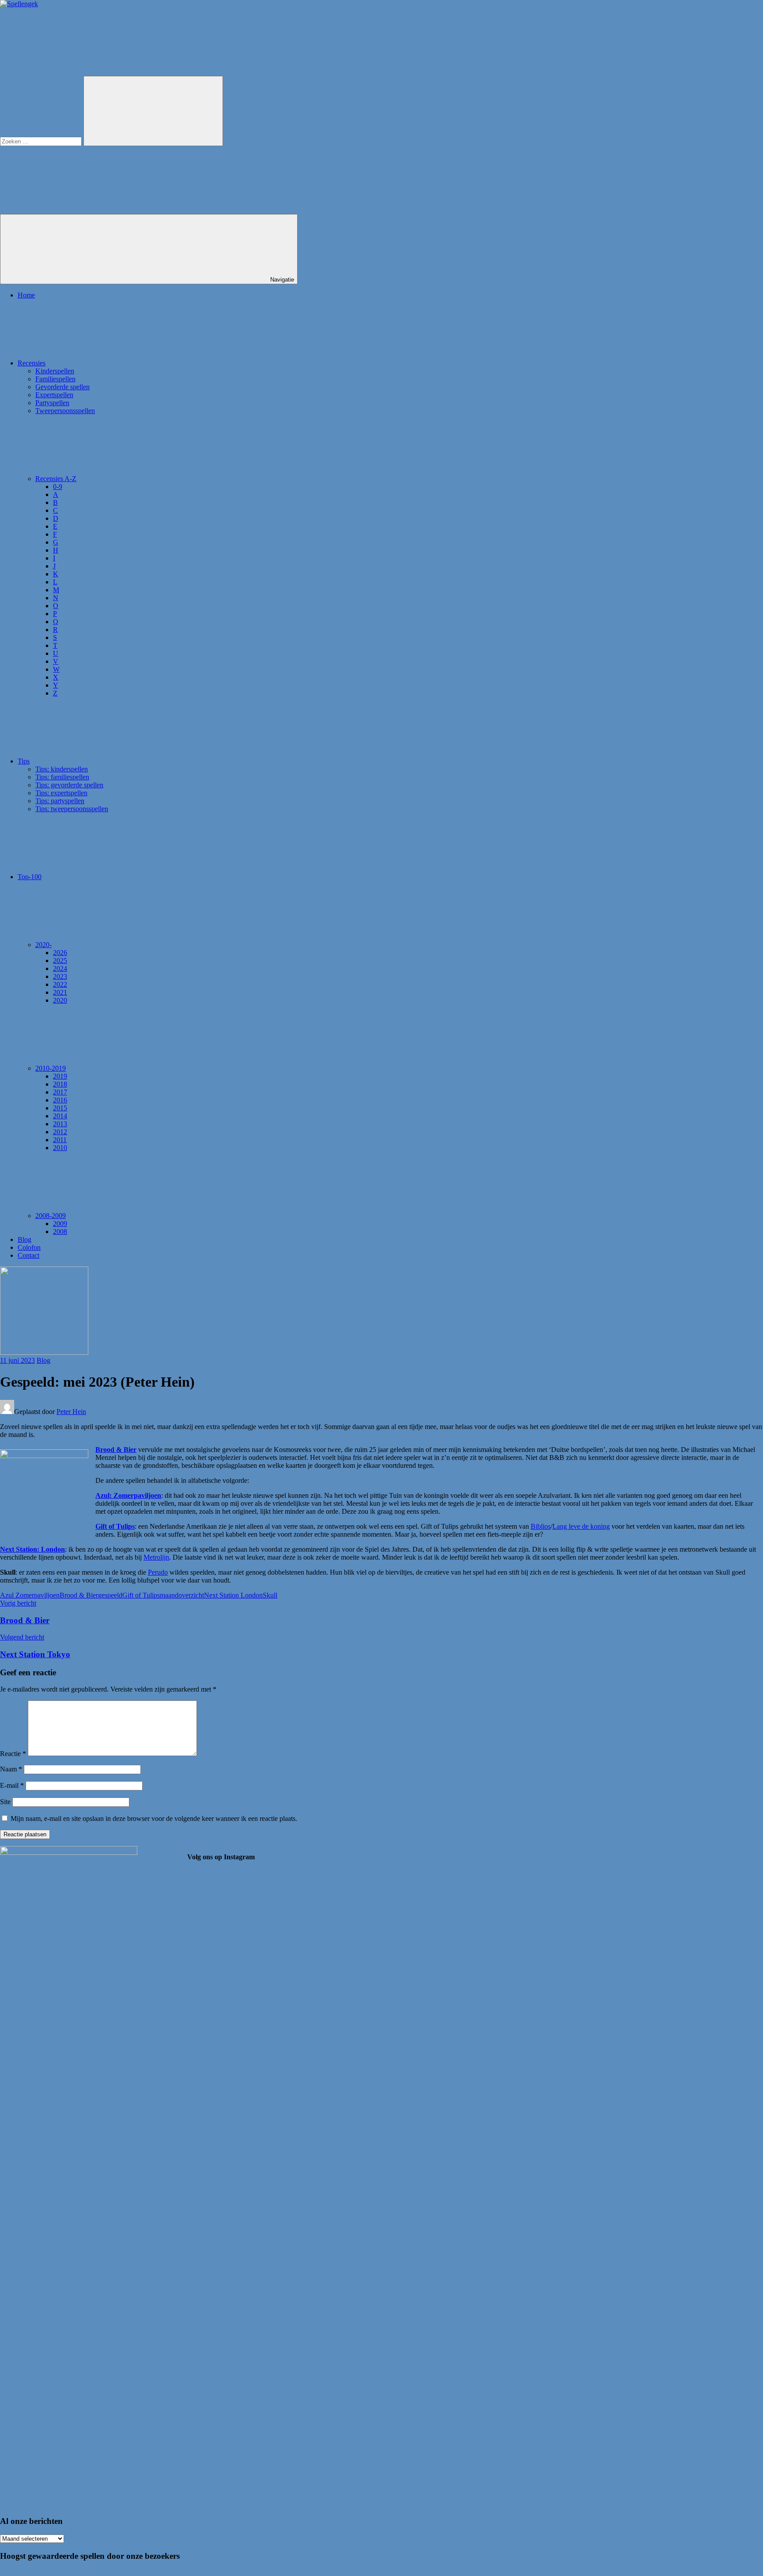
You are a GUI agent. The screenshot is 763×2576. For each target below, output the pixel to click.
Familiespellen (55, 379)
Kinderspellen (55, 371)
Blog (25, 1239)
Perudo (158, 1572)
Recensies (32, 363)
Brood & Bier (116, 1450)
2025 (60, 961)
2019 (60, 1076)
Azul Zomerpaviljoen (30, 1595)
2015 (60, 1108)
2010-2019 (51, 1068)
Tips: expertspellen (61, 793)
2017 (60, 1092)
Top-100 (30, 877)
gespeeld (110, 1595)
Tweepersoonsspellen (65, 411)
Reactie (13, 1754)
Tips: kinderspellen (62, 769)
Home (26, 295)
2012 (60, 1132)
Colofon (29, 1247)
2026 (60, 953)
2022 (60, 984)
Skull (270, 1595)
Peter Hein (71, 1412)
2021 (60, 992)
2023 (60, 976)
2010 (60, 1148)
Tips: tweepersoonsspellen (72, 809)
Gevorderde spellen (62, 387)
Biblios (541, 1526)
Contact (28, 1255)
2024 (60, 968)
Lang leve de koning (581, 1526)
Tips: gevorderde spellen (69, 785)
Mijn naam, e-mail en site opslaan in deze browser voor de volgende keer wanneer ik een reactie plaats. (154, 1818)
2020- (43, 945)
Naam (11, 1769)
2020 (60, 1000)
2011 (60, 1140)
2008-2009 (51, 1216)
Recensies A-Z (56, 479)
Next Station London (233, 1595)
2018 (60, 1084)
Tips (24, 761)
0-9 (58, 487)
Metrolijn (156, 1557)
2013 (60, 1124)
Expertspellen (54, 395)
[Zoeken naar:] (42, 141)
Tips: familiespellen (62, 777)
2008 (60, 1232)
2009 (60, 1224)
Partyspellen (52, 403)
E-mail (12, 1785)
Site (5, 1802)
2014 (60, 1116)
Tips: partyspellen (60, 801)
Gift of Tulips (115, 1526)
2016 (60, 1100)
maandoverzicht (182, 1595)
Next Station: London (32, 1549)
